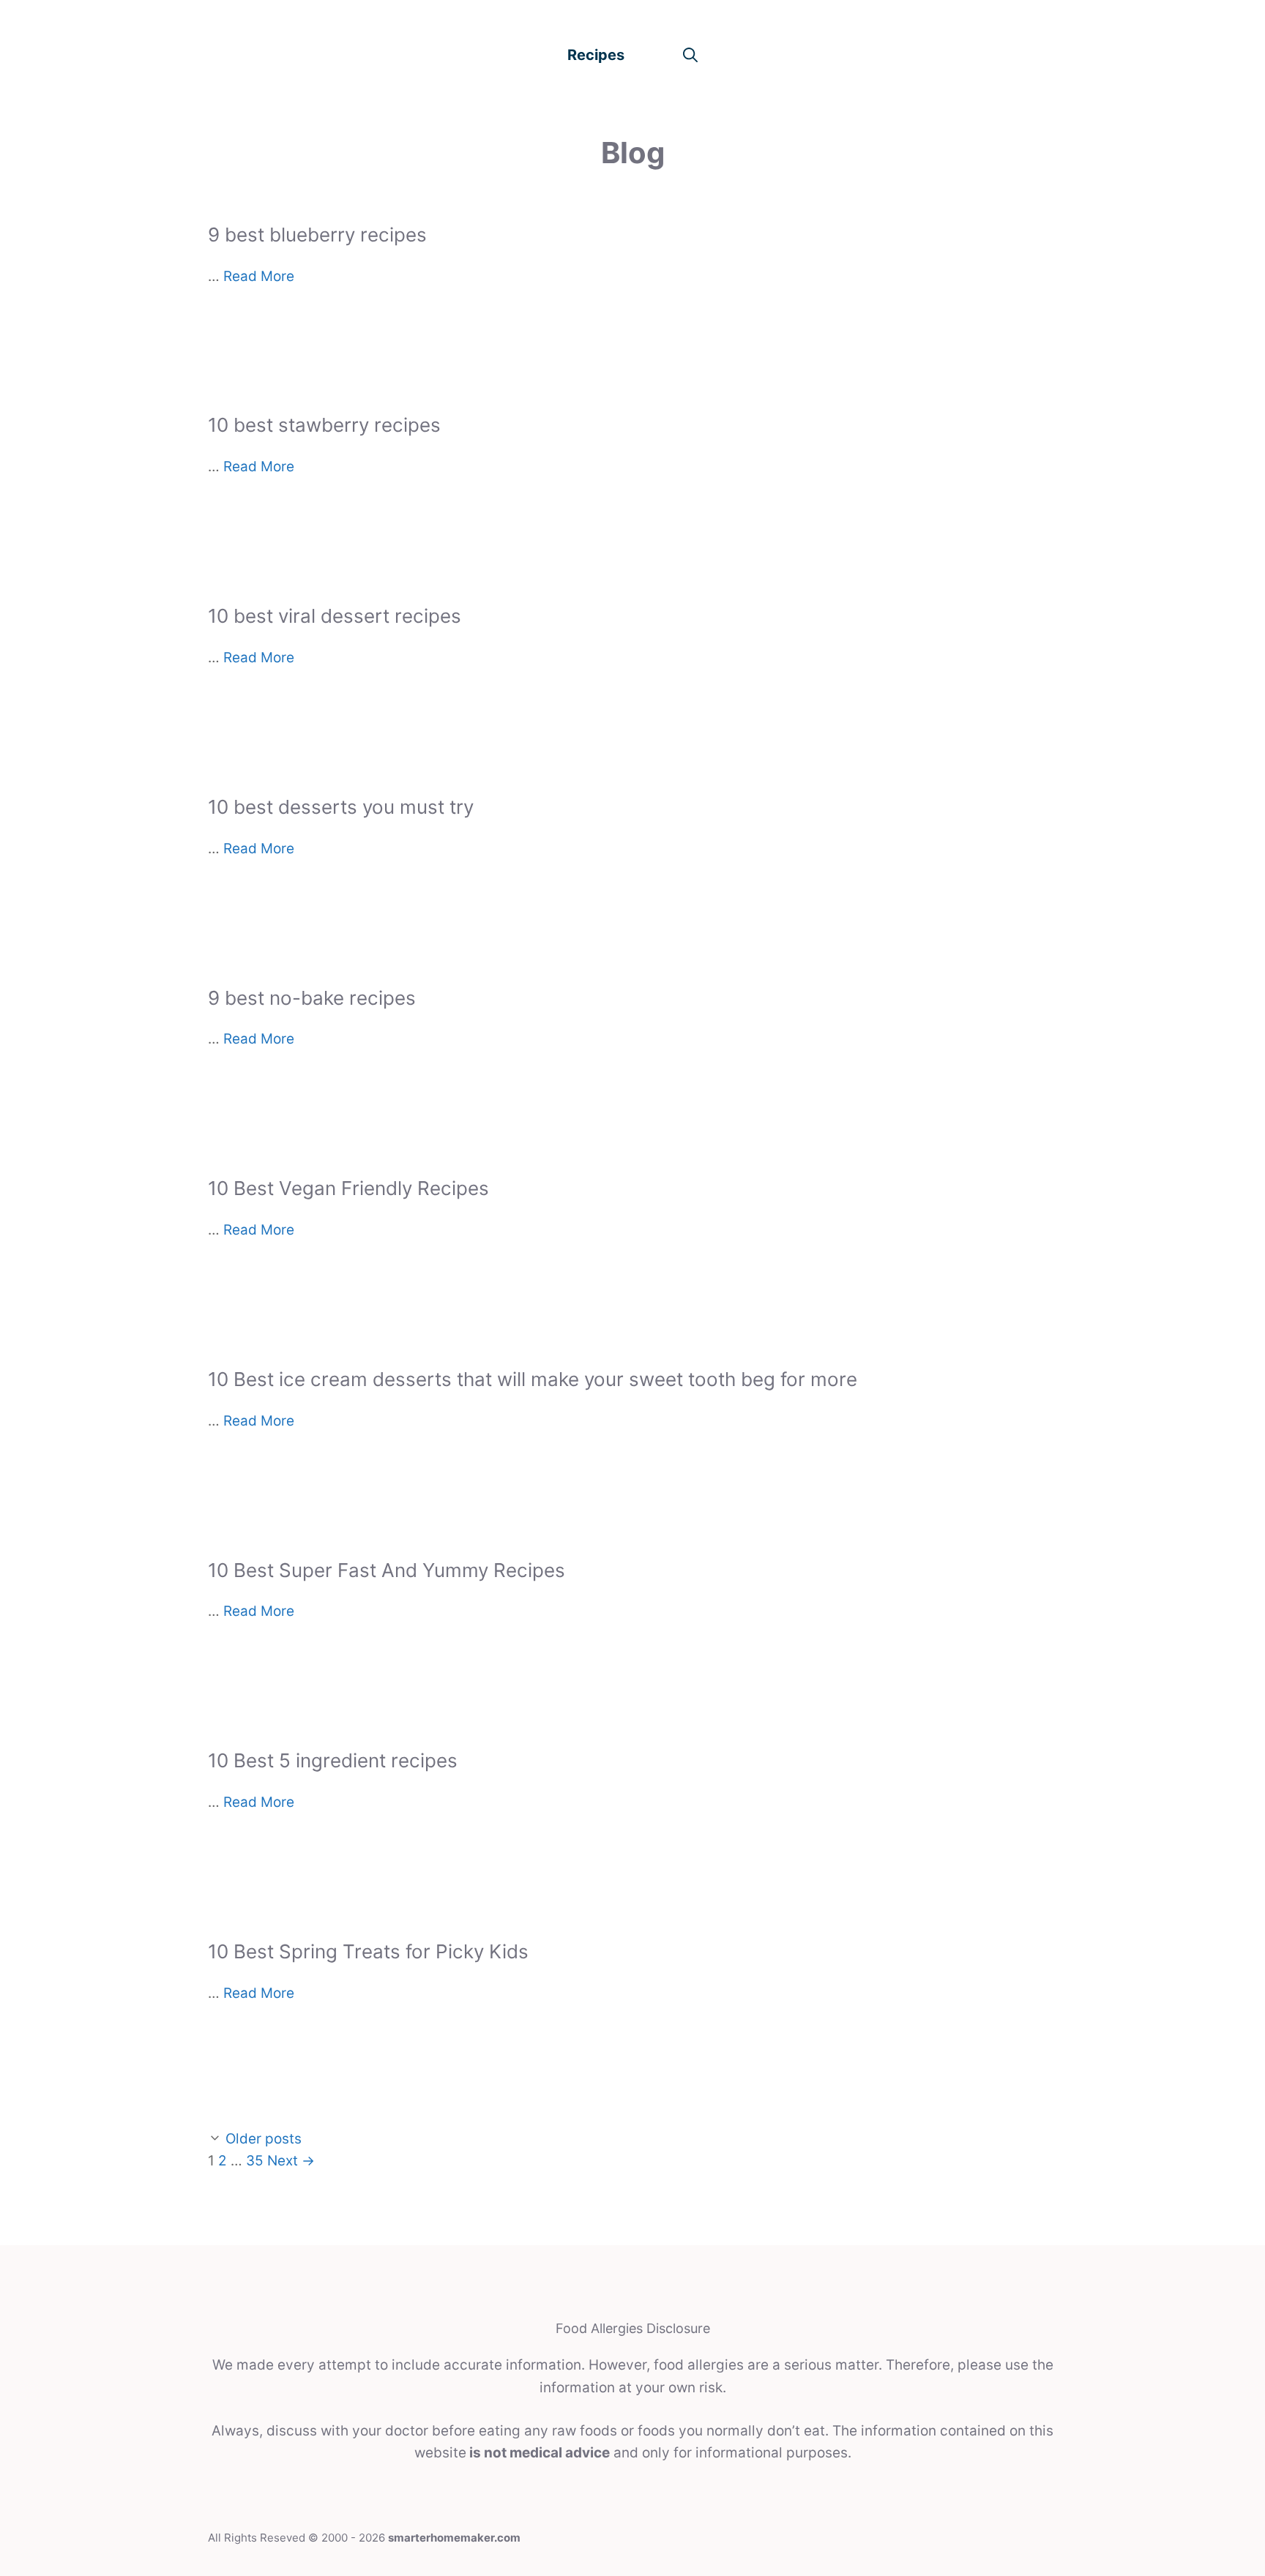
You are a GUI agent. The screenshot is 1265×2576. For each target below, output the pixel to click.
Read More (259, 276)
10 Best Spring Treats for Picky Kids (368, 1951)
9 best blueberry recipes (317, 235)
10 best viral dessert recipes (335, 616)
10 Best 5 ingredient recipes (333, 1760)
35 (255, 2161)
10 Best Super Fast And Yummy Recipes (387, 1570)
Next (291, 2161)
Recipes (596, 55)
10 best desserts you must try (341, 807)
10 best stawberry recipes (324, 425)
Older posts (264, 2139)
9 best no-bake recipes (312, 998)
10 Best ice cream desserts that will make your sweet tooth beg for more (533, 1379)
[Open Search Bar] (690, 55)
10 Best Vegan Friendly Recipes (348, 1188)
